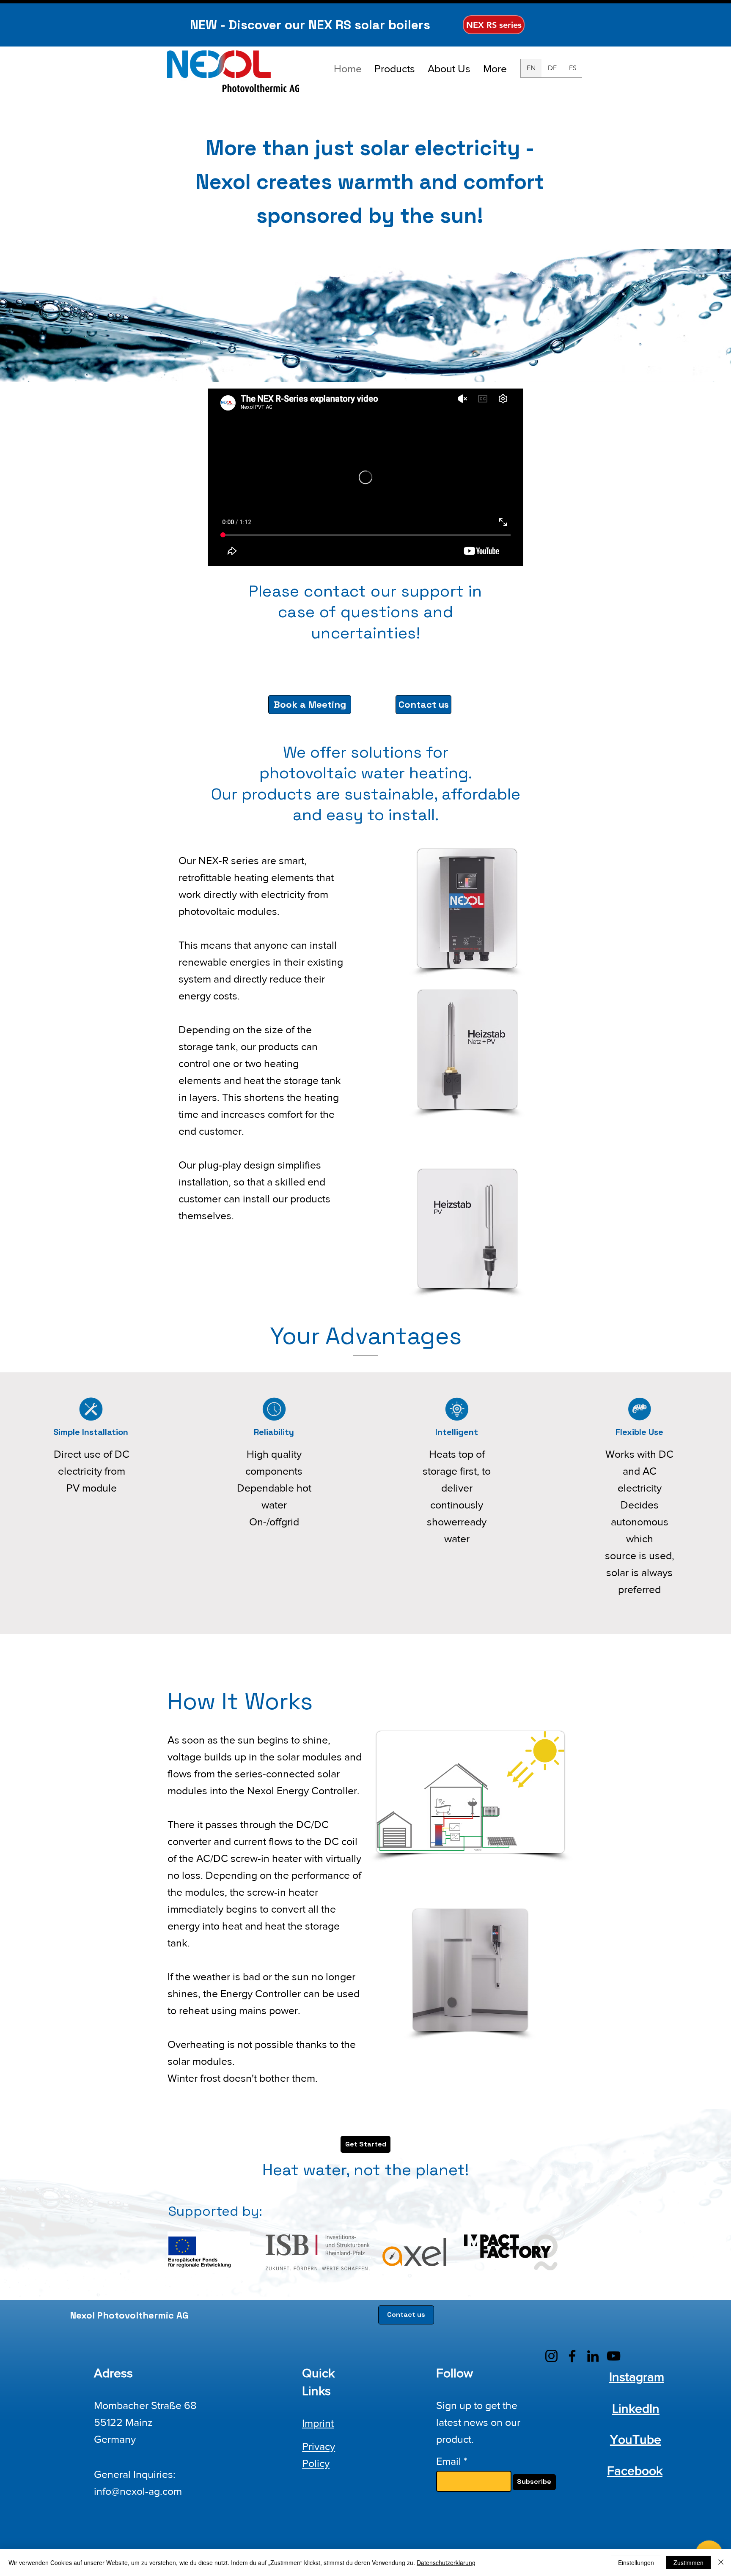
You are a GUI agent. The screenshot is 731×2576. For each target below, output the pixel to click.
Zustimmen (688, 2562)
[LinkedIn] (593, 2356)
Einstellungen (636, 2562)
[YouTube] (614, 2356)
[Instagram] (551, 2356)
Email (449, 2461)
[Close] (721, 2562)
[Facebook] (572, 2356)
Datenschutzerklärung (446, 2562)
